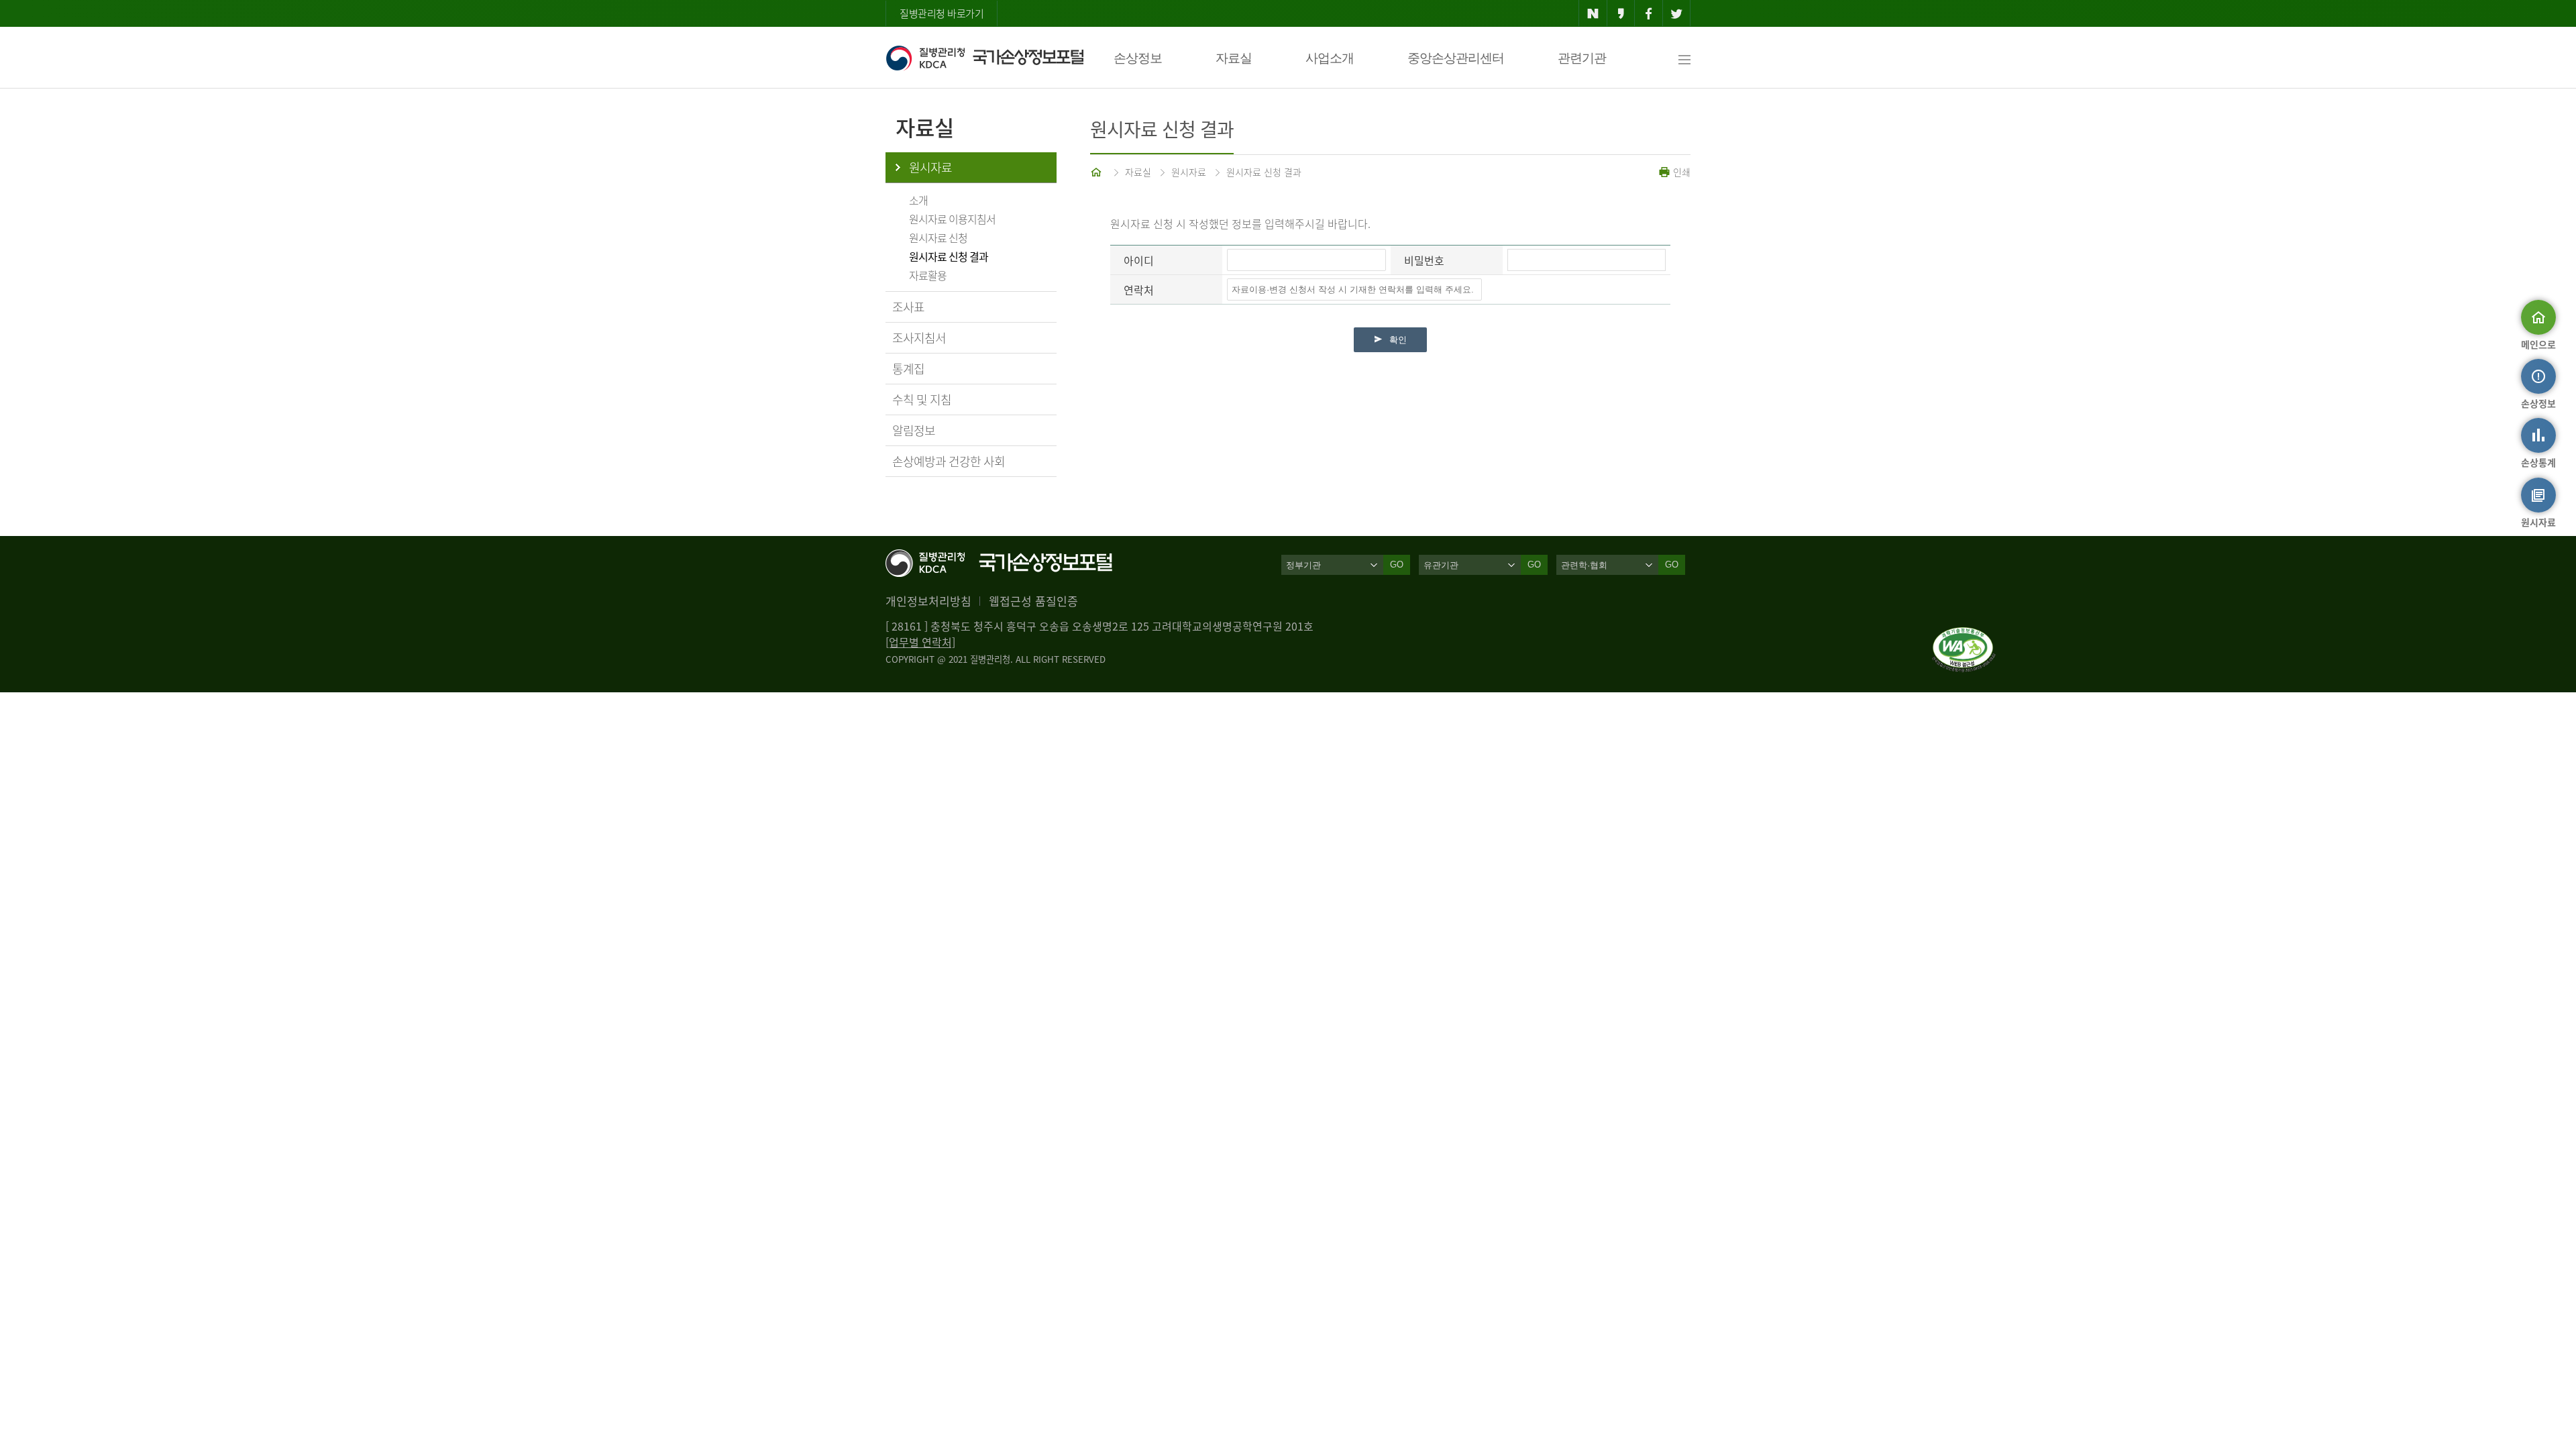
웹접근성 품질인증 (1033, 601)
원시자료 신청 (938, 237)
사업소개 (1330, 58)
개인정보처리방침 (928, 601)
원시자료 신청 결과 (949, 256)
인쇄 (1680, 172)
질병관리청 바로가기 (942, 13)
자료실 (1234, 58)
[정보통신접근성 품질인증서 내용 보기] (1964, 635)
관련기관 (1582, 58)
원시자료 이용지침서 (952, 219)
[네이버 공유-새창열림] (1593, 13)
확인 (1398, 340)
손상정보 (1138, 58)
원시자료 (930, 167)
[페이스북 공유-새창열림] (1649, 13)
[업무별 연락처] (920, 642)
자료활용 (928, 275)
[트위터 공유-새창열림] (1677, 13)
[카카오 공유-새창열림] (1621, 13)
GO (1397, 565)
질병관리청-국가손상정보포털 (984, 58)
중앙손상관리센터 (1456, 58)
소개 (918, 200)
